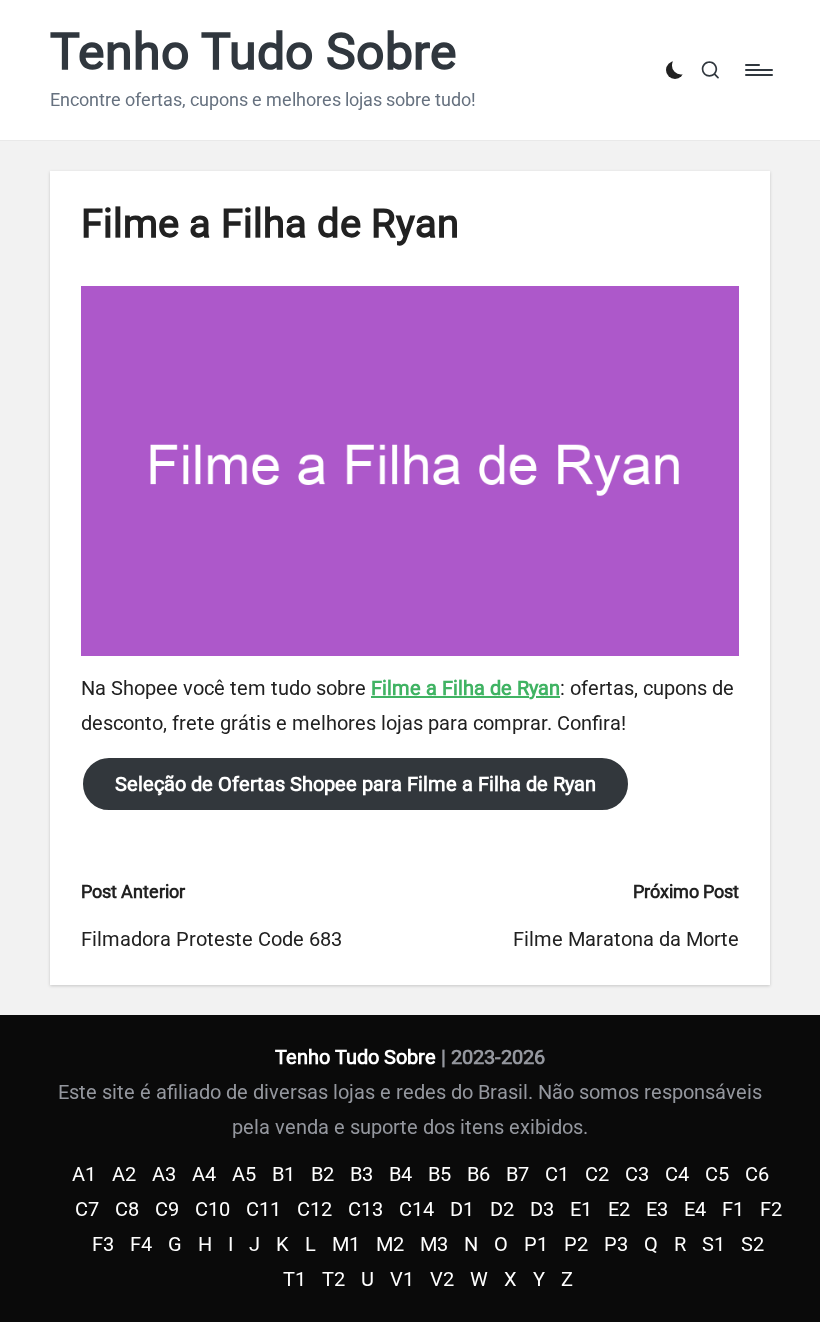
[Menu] (757, 70)
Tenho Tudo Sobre (253, 52)
